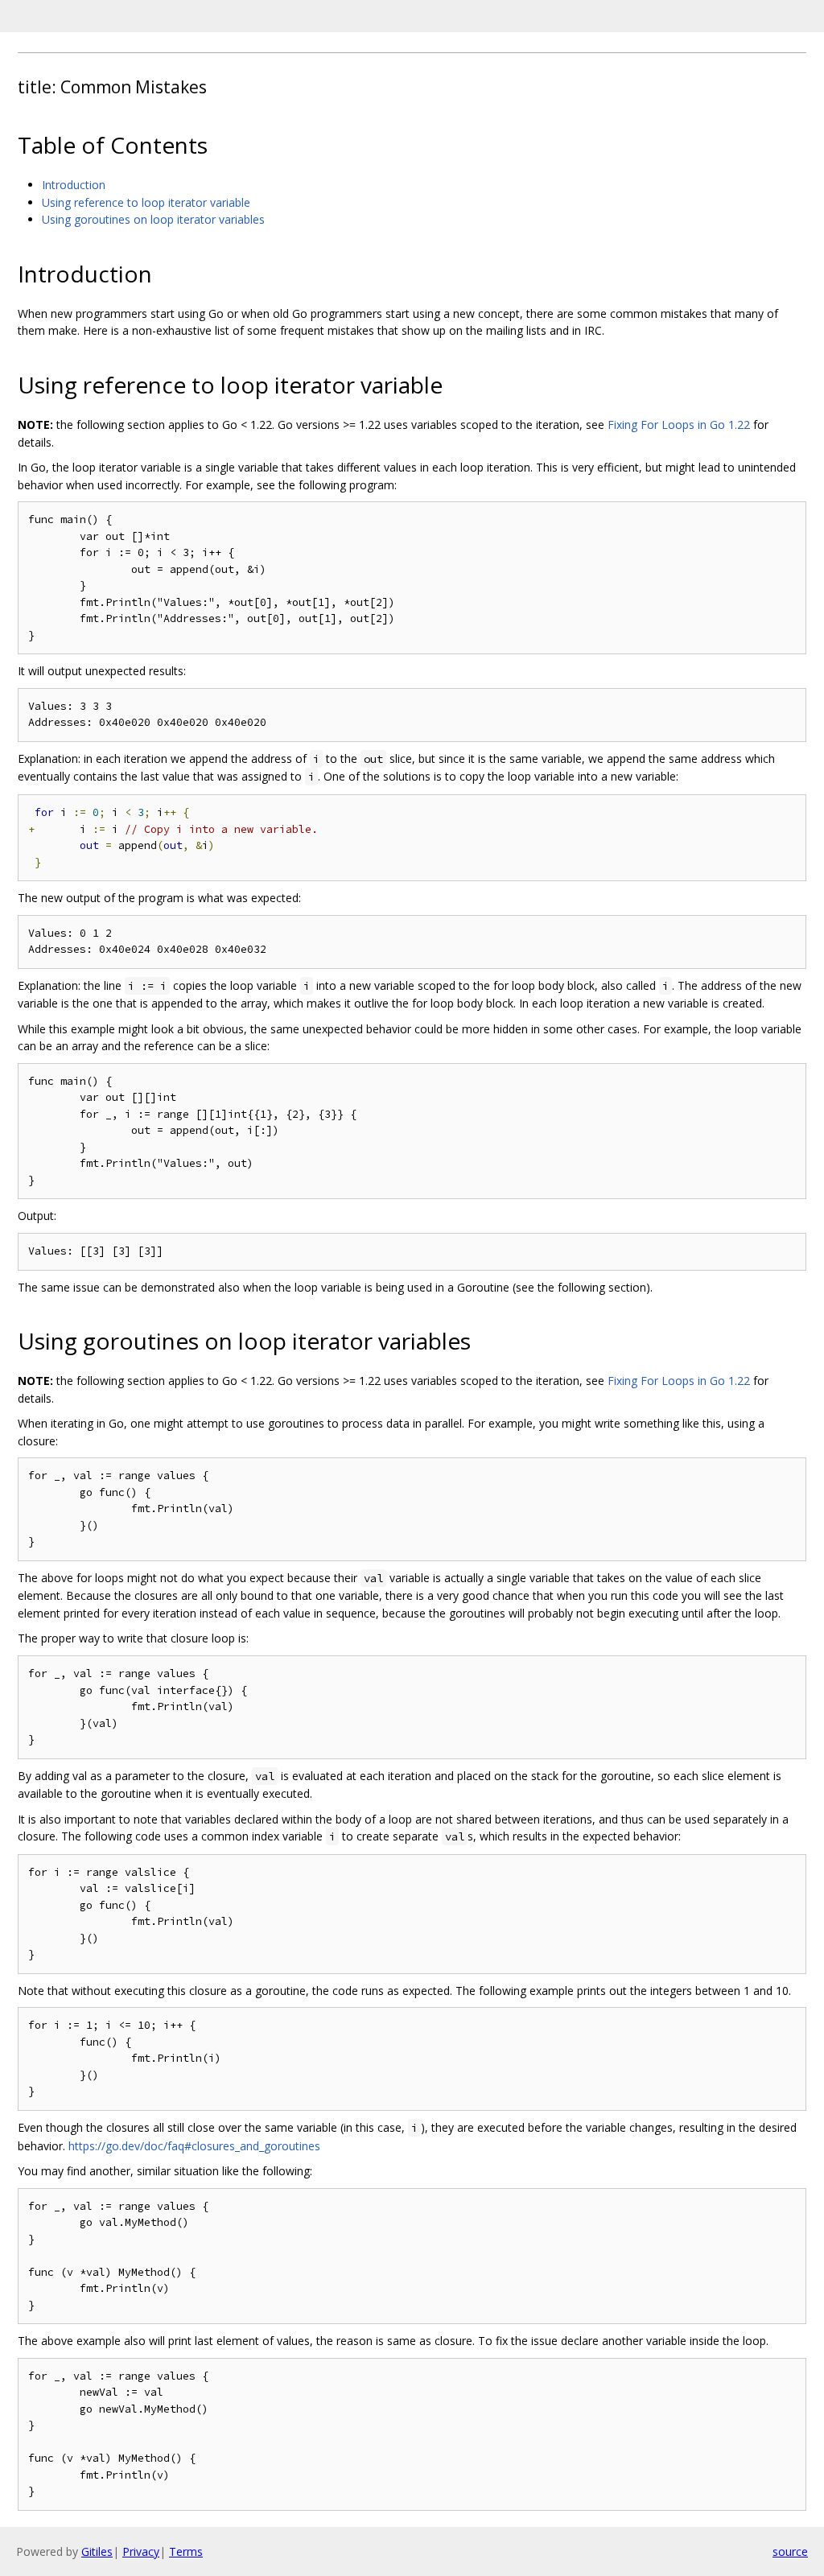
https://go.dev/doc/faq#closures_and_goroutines (194, 2146)
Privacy (141, 2551)
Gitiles (97, 2551)
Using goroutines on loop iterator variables (153, 219)
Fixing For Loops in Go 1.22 (679, 425)
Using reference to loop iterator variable (146, 202)
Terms (186, 2551)
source (790, 2551)
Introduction (74, 185)
